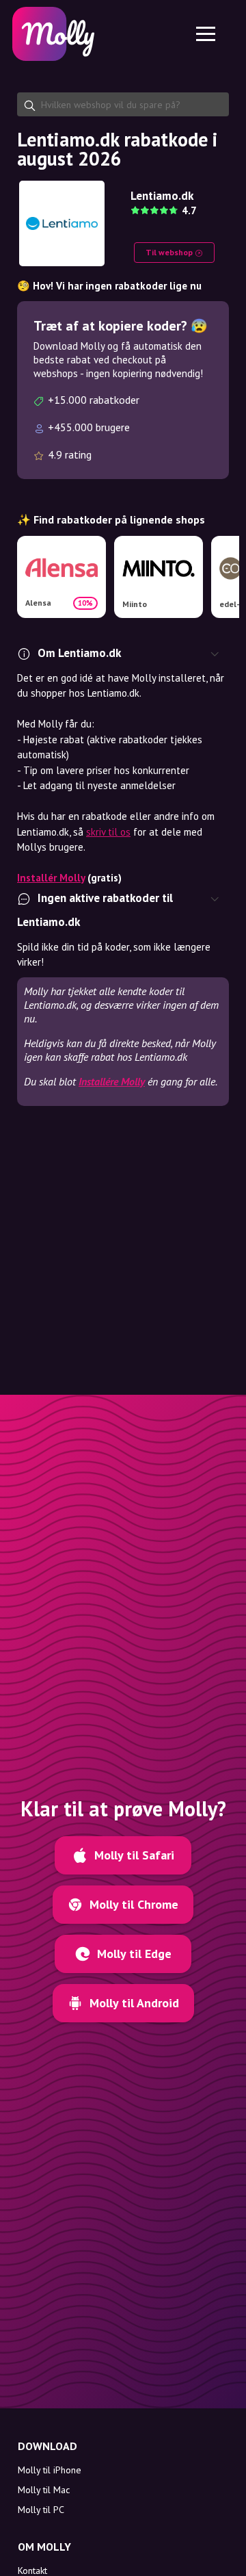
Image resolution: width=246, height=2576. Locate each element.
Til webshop (170, 252)
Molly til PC (41, 2510)
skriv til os (108, 832)
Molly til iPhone (50, 2470)
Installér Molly (51, 878)
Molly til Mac (44, 2490)
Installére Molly (112, 1081)
